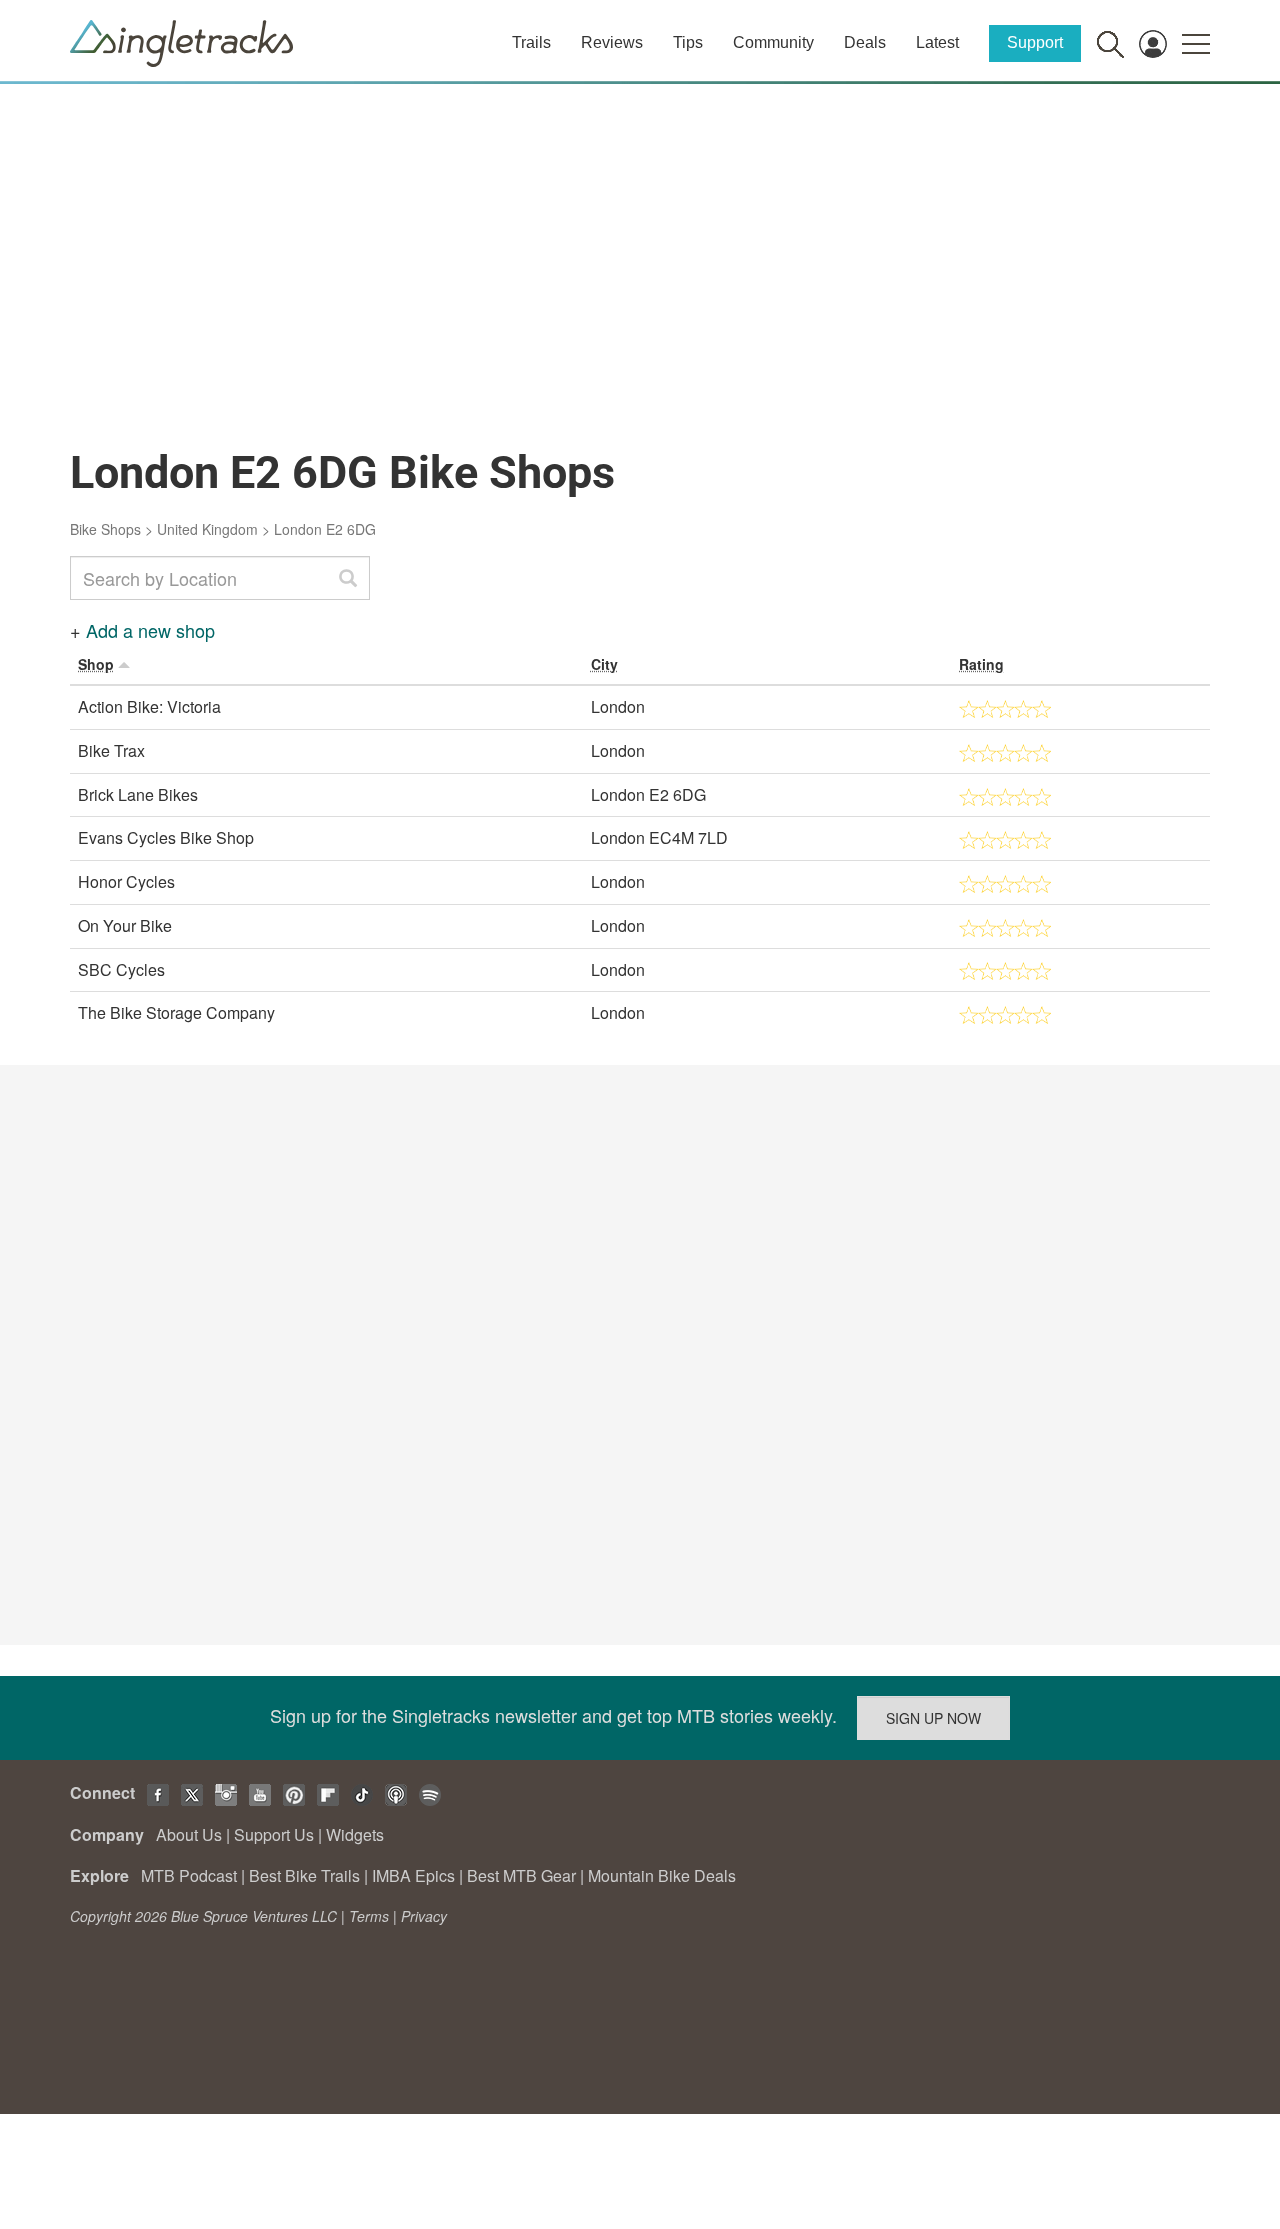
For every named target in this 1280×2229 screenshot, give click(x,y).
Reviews (612, 42)
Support (1035, 42)
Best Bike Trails (304, 1875)
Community (773, 42)
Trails (531, 42)
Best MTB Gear (521, 1875)
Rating (981, 664)
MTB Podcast (189, 1875)
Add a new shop (150, 630)
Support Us (274, 1834)
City (604, 664)
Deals (865, 42)
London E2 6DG (325, 529)
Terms (369, 1916)
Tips (688, 42)
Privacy (424, 1916)
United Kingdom (207, 529)
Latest (937, 42)
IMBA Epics (413, 1875)
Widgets (355, 1834)
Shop (96, 664)
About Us (189, 1834)
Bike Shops (105, 529)
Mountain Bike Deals (662, 1875)
